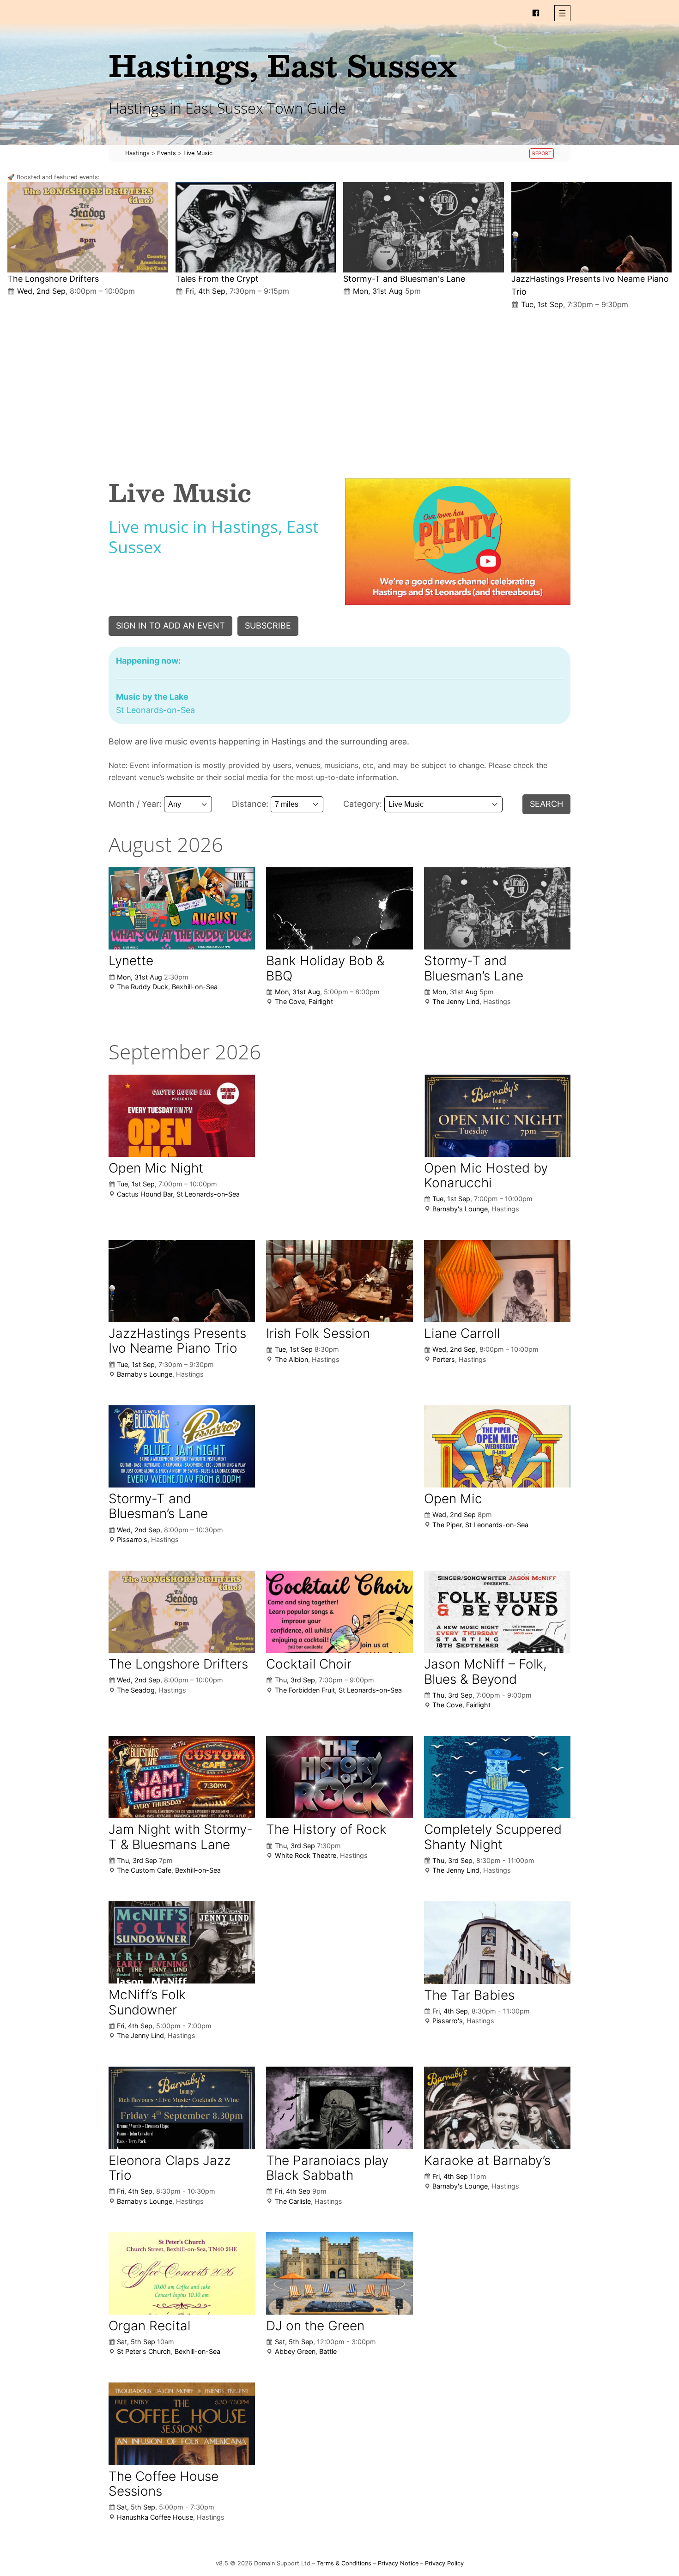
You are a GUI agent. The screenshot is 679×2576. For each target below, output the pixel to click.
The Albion (291, 1359)
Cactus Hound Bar (145, 1194)
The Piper (447, 1525)
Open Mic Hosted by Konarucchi (486, 1175)
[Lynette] (182, 908)
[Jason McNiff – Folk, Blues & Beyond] (497, 1612)
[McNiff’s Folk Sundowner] (182, 1942)
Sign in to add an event (170, 626)
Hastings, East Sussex (283, 65)
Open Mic (453, 1499)
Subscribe (268, 626)
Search (546, 804)
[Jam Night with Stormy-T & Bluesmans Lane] (182, 1777)
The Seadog (136, 1690)
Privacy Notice (398, 2563)
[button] (562, 13)
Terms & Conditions (344, 2563)
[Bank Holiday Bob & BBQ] (339, 908)
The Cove (290, 1001)
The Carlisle (293, 2201)
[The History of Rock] (339, 1777)
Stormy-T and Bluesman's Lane (404, 279)
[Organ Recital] (182, 2273)
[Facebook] (536, 13)
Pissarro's (132, 1539)
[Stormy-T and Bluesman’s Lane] (424, 227)
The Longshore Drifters (53, 279)
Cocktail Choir (309, 1664)
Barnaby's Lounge (460, 1209)
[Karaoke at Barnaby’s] (497, 2108)
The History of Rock (326, 1829)
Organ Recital (149, 2326)
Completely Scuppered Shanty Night (493, 1837)
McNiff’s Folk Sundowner (147, 2002)
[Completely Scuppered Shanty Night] (497, 1777)
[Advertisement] (339, 387)
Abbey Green (295, 2351)
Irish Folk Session (318, 1333)
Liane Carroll (462, 1333)
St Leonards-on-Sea (208, 1194)
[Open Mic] (497, 1447)
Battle (328, 2351)
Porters (444, 1359)
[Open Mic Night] (182, 1116)
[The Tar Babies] (497, 1943)
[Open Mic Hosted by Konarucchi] (497, 1116)
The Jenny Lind (456, 1001)
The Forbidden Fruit (305, 1690)
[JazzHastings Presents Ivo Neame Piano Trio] (592, 227)
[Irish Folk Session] (339, 1281)
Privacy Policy (444, 2563)
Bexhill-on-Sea (195, 987)
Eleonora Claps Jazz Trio (170, 2168)
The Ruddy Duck (142, 987)
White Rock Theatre (306, 1855)
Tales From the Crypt (217, 279)
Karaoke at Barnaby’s (487, 2160)
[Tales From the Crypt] (256, 227)
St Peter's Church (144, 2351)
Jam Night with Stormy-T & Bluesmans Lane (181, 1837)
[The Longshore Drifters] (88, 227)
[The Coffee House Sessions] (182, 2424)
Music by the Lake (152, 697)
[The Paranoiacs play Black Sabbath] (339, 2108)
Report (542, 154)
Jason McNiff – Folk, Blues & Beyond (485, 1671)
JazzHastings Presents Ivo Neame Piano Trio (177, 1341)
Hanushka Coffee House (155, 2517)
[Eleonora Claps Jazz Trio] (182, 2108)
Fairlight (321, 1001)
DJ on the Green (315, 2326)
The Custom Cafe (144, 1870)
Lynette (131, 961)
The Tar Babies (469, 1995)
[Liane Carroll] (497, 1281)
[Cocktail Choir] (339, 1612)
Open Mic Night (156, 1168)
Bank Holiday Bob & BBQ (325, 968)
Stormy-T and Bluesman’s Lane (474, 968)
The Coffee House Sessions (164, 2484)
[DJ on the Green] (339, 2273)
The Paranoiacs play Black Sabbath (327, 2168)
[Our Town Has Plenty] (458, 542)
